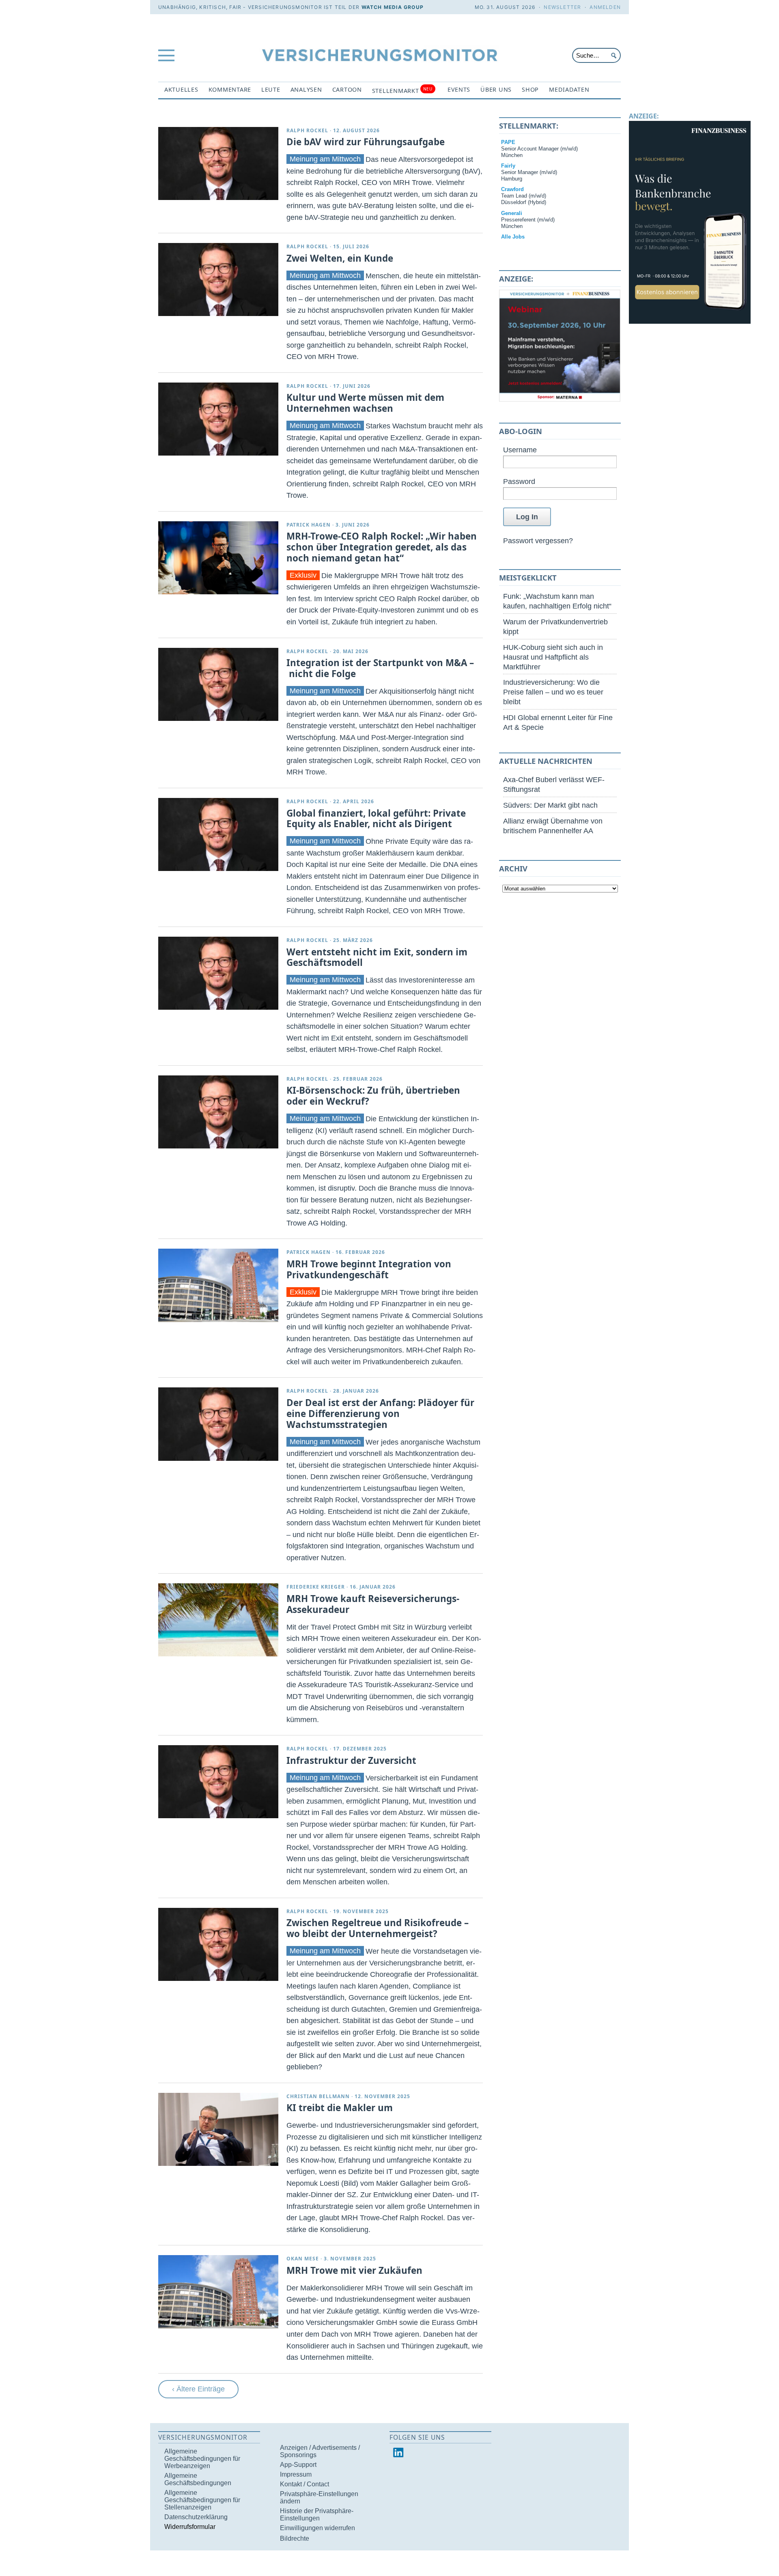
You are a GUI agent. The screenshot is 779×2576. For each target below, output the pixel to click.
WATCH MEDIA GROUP (393, 7)
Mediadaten (569, 89)
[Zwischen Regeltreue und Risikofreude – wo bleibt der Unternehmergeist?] (218, 1944)
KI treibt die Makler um (340, 2108)
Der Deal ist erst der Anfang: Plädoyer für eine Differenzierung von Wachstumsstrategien (380, 1414)
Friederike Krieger (316, 1587)
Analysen (306, 89)
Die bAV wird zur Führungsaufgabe (366, 142)
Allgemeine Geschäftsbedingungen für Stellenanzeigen (202, 2500)
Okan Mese (303, 2259)
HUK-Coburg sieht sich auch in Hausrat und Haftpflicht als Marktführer (553, 657)
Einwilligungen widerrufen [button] (317, 2528)
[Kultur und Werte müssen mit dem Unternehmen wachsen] (218, 419)
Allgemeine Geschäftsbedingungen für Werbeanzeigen (202, 2459)
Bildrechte (295, 2538)
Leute (271, 89)
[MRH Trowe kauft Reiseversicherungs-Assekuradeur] (218, 1620)
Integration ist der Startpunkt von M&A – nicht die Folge (380, 668)
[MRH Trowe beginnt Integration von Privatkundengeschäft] (218, 1285)
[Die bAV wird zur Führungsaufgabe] (218, 163)
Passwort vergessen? (538, 541)
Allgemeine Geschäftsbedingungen (198, 2479)
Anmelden (605, 7)
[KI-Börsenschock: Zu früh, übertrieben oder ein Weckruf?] (218, 1112)
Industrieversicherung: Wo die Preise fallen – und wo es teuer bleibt (553, 692)
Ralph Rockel (307, 130)
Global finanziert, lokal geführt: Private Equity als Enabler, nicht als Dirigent (376, 819)
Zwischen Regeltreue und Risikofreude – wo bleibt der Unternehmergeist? (378, 1928)
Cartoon (347, 89)
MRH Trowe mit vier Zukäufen (354, 2270)
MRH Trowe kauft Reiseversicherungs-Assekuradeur (373, 1604)
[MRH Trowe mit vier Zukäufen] (218, 2292)
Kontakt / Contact (304, 2484)
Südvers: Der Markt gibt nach (550, 805)
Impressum (296, 2474)
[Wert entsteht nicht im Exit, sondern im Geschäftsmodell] (218, 973)
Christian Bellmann (318, 2096)
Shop (530, 89)
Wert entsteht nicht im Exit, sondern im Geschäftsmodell (377, 957)
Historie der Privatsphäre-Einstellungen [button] (317, 2515)
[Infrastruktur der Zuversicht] (218, 1782)
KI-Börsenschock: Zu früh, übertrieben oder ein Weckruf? (373, 1096)
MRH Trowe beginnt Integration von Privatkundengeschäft (369, 1269)
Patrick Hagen (309, 525)
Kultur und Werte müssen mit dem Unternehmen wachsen (365, 403)
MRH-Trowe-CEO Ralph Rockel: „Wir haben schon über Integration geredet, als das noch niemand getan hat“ (382, 547)
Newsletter (562, 7)
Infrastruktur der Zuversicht (351, 1760)
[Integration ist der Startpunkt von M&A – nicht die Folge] (218, 684)
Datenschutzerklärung (196, 2517)
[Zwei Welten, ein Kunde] (218, 280)
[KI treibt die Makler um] (218, 2129)
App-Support (298, 2465)
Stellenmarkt (402, 90)
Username (520, 450)
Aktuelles (181, 89)
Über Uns (496, 89)
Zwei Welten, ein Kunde (340, 258)
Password (519, 481)
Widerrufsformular (190, 2527)
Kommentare (230, 89)
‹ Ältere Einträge (198, 2389)
